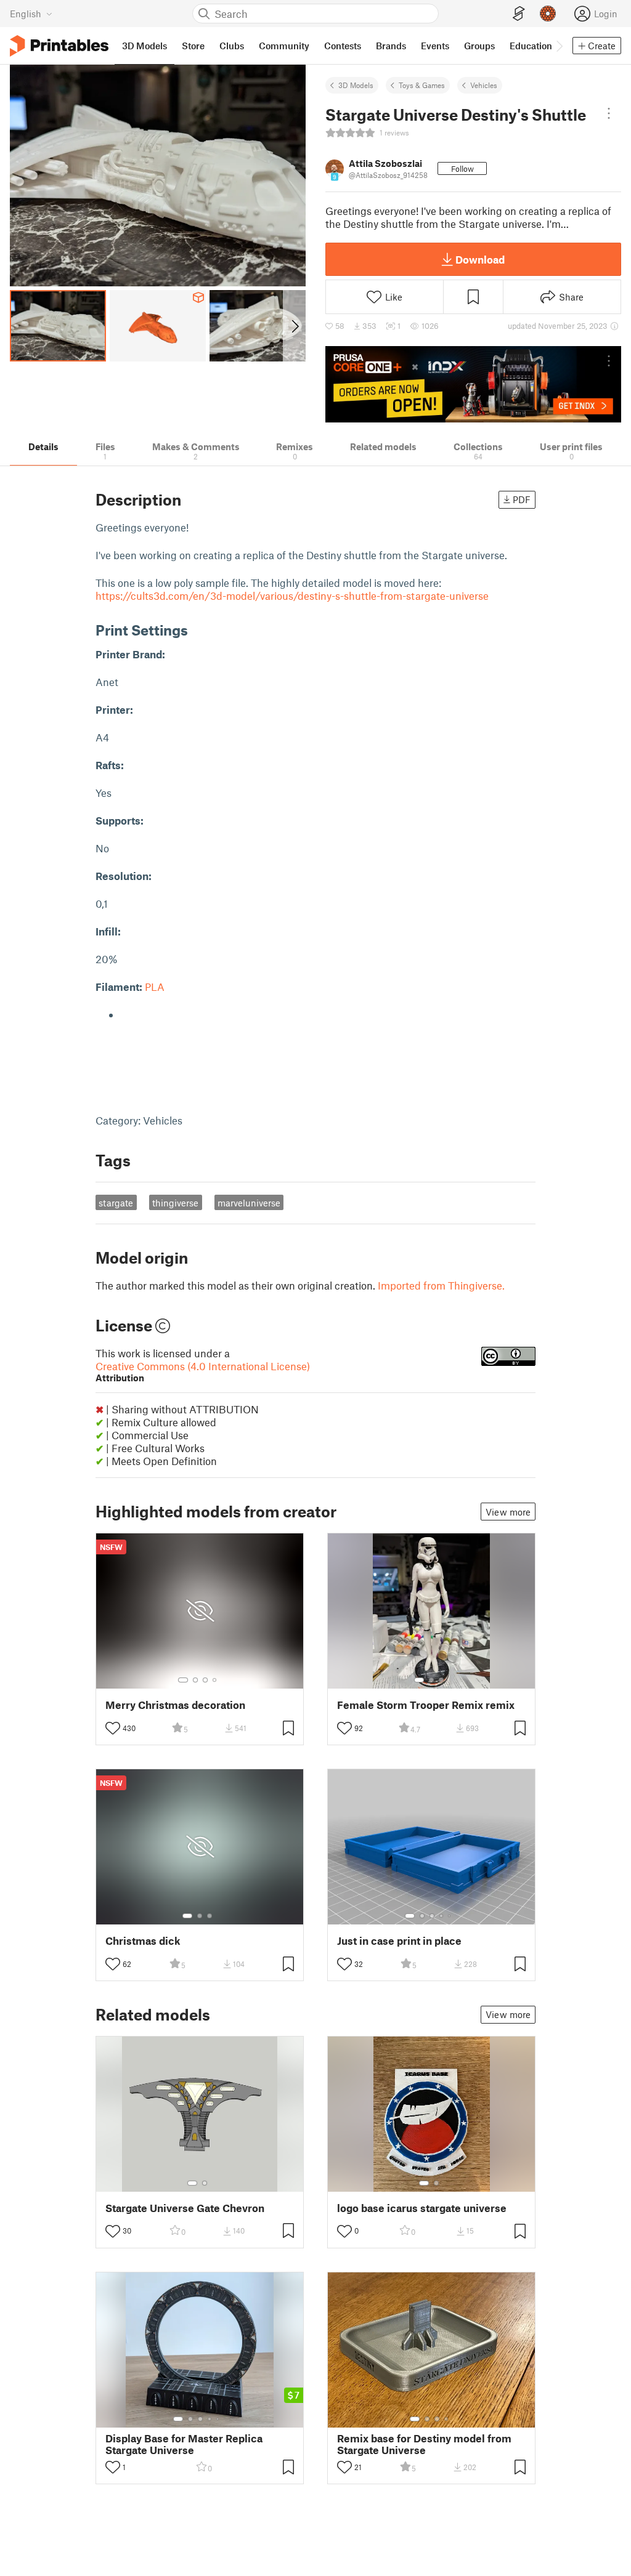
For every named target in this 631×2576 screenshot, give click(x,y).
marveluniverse (249, 1203)
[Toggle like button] (113, 1728)
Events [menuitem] (435, 46)
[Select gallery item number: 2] (195, 1680)
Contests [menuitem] (343, 46)
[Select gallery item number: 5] (450, 1916)
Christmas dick (143, 1941)
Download (480, 259)
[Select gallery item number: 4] (215, 1680)
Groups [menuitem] (479, 46)
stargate (116, 1203)
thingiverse (175, 1203)
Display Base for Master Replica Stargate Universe (184, 2444)
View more (508, 1512)
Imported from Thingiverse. (441, 1285)
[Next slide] (294, 326)
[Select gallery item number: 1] (183, 1680)
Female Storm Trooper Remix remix (426, 1705)
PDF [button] (522, 499)
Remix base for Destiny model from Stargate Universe (424, 2444)
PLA (155, 987)
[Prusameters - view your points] (548, 14)
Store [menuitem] (193, 46)
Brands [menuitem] (391, 46)
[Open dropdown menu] (609, 113)
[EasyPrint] (519, 14)
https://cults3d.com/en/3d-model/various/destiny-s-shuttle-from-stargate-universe (292, 596)
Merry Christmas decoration (175, 1705)
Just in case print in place (399, 1941)
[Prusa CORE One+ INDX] (473, 384)
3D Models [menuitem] (145, 46)
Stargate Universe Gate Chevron (185, 2208)
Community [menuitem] (284, 46)
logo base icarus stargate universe (422, 2208)
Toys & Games (422, 85)
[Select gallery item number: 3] (205, 1680)
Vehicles (484, 85)
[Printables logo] (59, 46)
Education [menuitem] (531, 46)
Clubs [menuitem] (232, 46)
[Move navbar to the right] (559, 46)
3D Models (356, 85)
